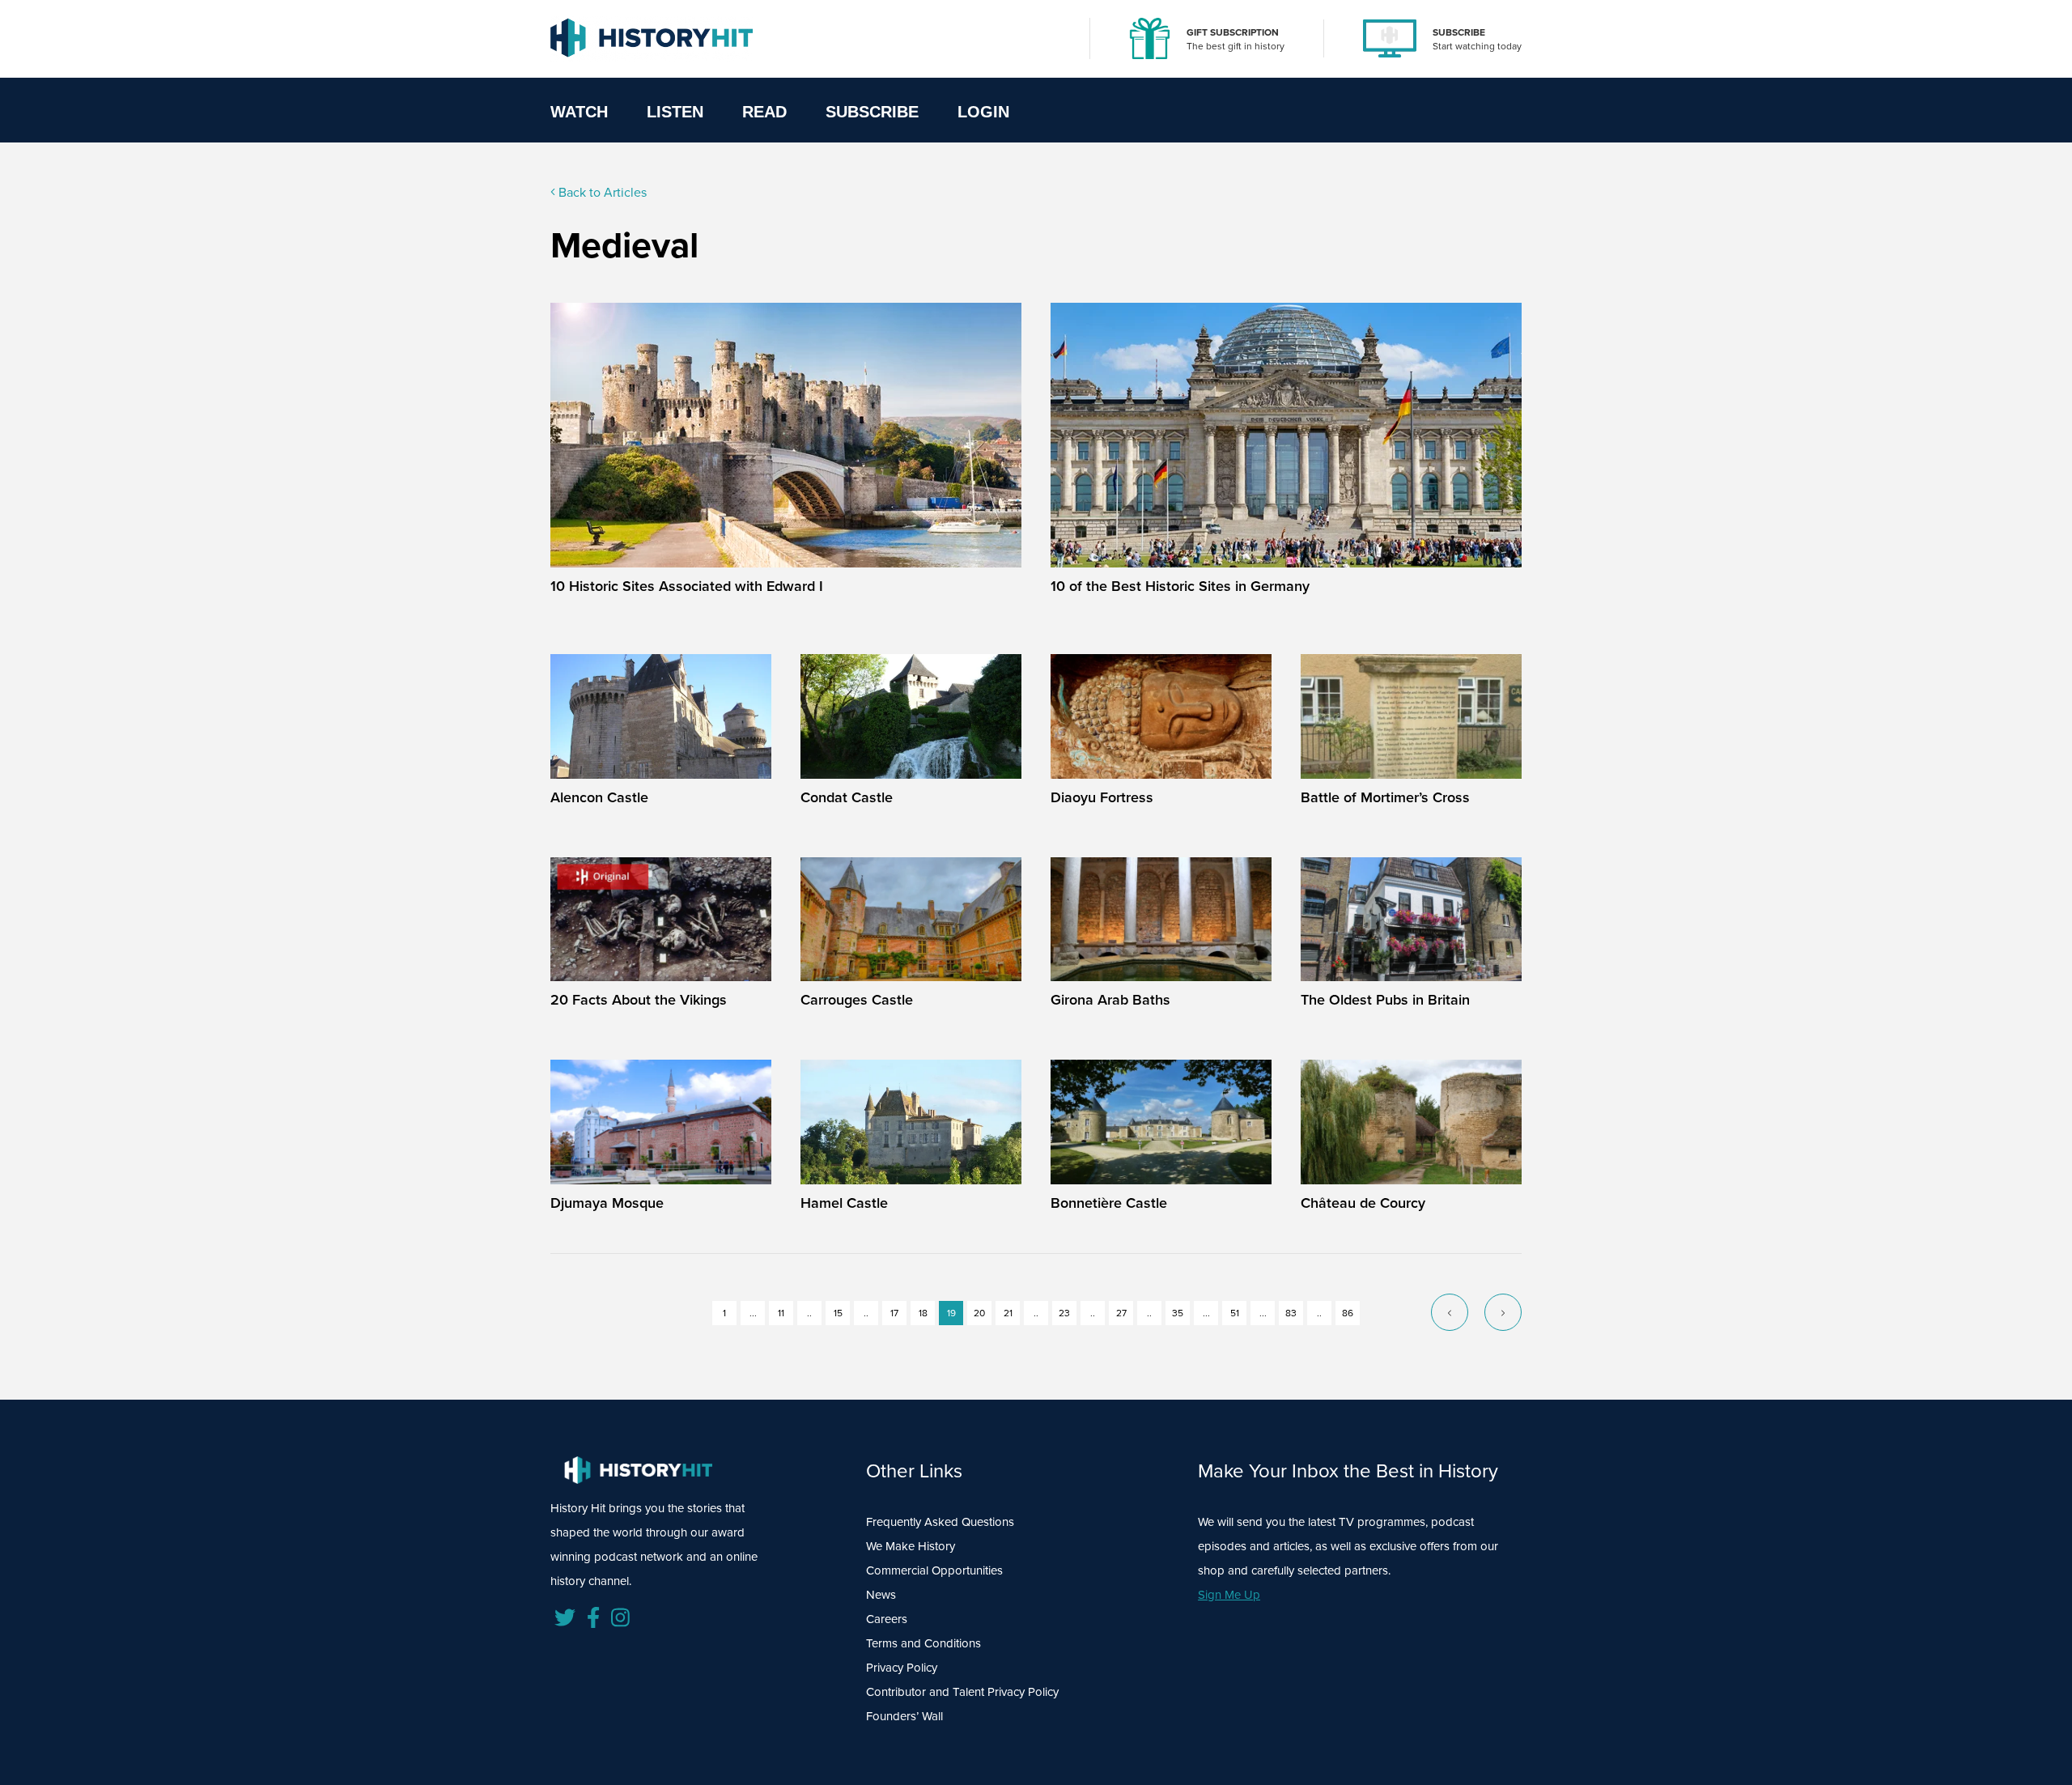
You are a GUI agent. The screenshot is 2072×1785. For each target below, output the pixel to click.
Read (764, 112)
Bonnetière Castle (1109, 1203)
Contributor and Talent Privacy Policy (962, 1692)
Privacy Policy (902, 1668)
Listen (675, 112)
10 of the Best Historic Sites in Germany (1180, 586)
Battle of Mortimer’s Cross (1385, 797)
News (881, 1595)
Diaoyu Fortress (1102, 797)
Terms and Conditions (923, 1643)
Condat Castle (847, 797)
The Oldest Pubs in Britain (1385, 1000)
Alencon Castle (599, 797)
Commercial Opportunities (934, 1570)
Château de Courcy (1363, 1203)
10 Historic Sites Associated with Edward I (687, 586)
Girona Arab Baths (1110, 1000)
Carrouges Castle (857, 1000)
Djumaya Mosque (607, 1203)
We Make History (911, 1546)
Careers (887, 1619)
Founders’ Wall (904, 1716)
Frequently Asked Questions (940, 1522)
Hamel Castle (844, 1203)
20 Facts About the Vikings (639, 1000)
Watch (579, 112)
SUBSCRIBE (1459, 32)
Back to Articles (601, 192)
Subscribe (872, 112)
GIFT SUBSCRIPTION (1233, 32)
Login (983, 112)
